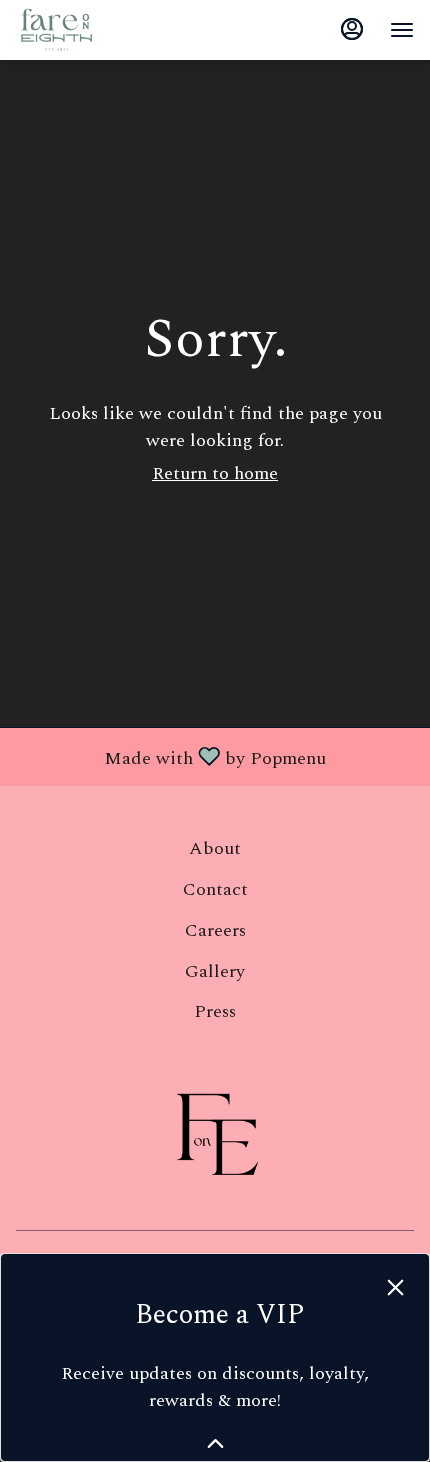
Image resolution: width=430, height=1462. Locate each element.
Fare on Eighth (215, 1135)
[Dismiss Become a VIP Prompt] (395, 1287)
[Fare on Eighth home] (106, 30)
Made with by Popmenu (170, 756)
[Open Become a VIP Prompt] (215, 1443)
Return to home (215, 473)
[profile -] (352, 29)
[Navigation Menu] (402, 30)
